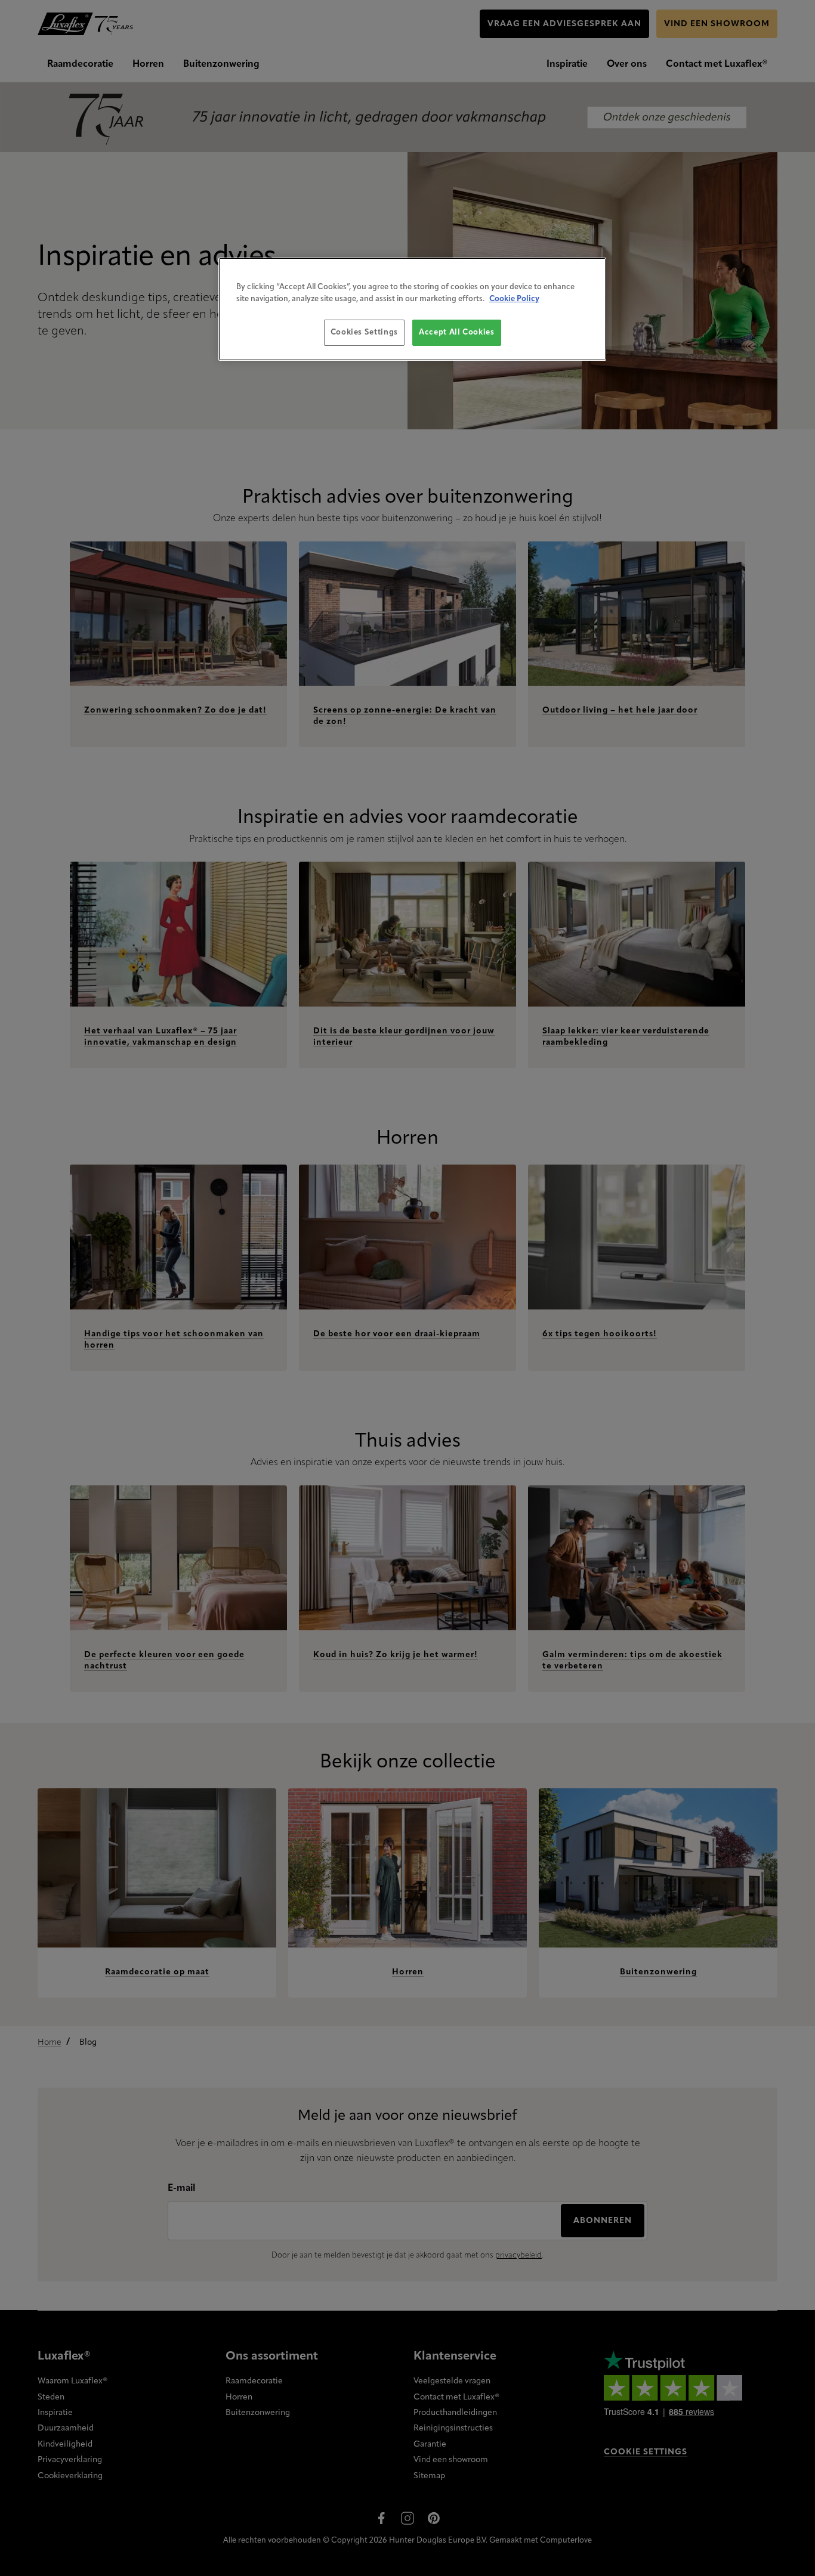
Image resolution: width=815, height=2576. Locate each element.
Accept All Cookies (457, 332)
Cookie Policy (514, 299)
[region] (412, 309)
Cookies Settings (364, 332)
